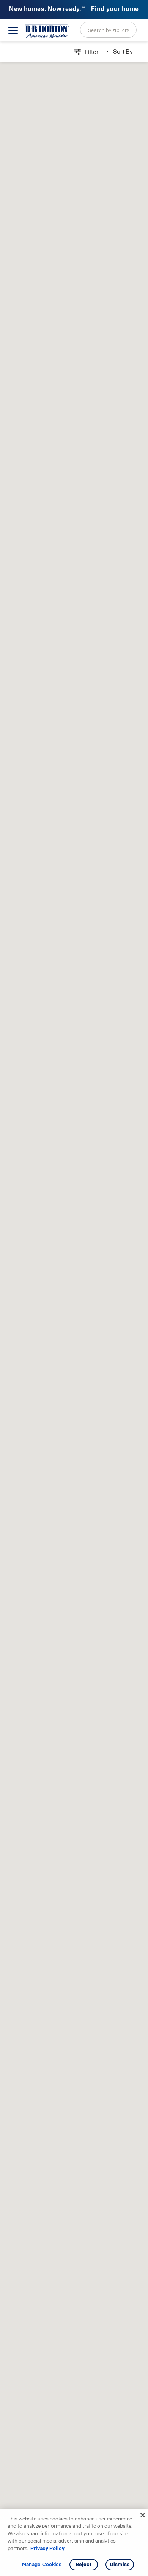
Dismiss (120, 2564)
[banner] (74, 10)
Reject (84, 2564)
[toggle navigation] (13, 30)
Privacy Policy (47, 2548)
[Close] (143, 2515)
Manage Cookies (42, 2565)
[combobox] (108, 30)
